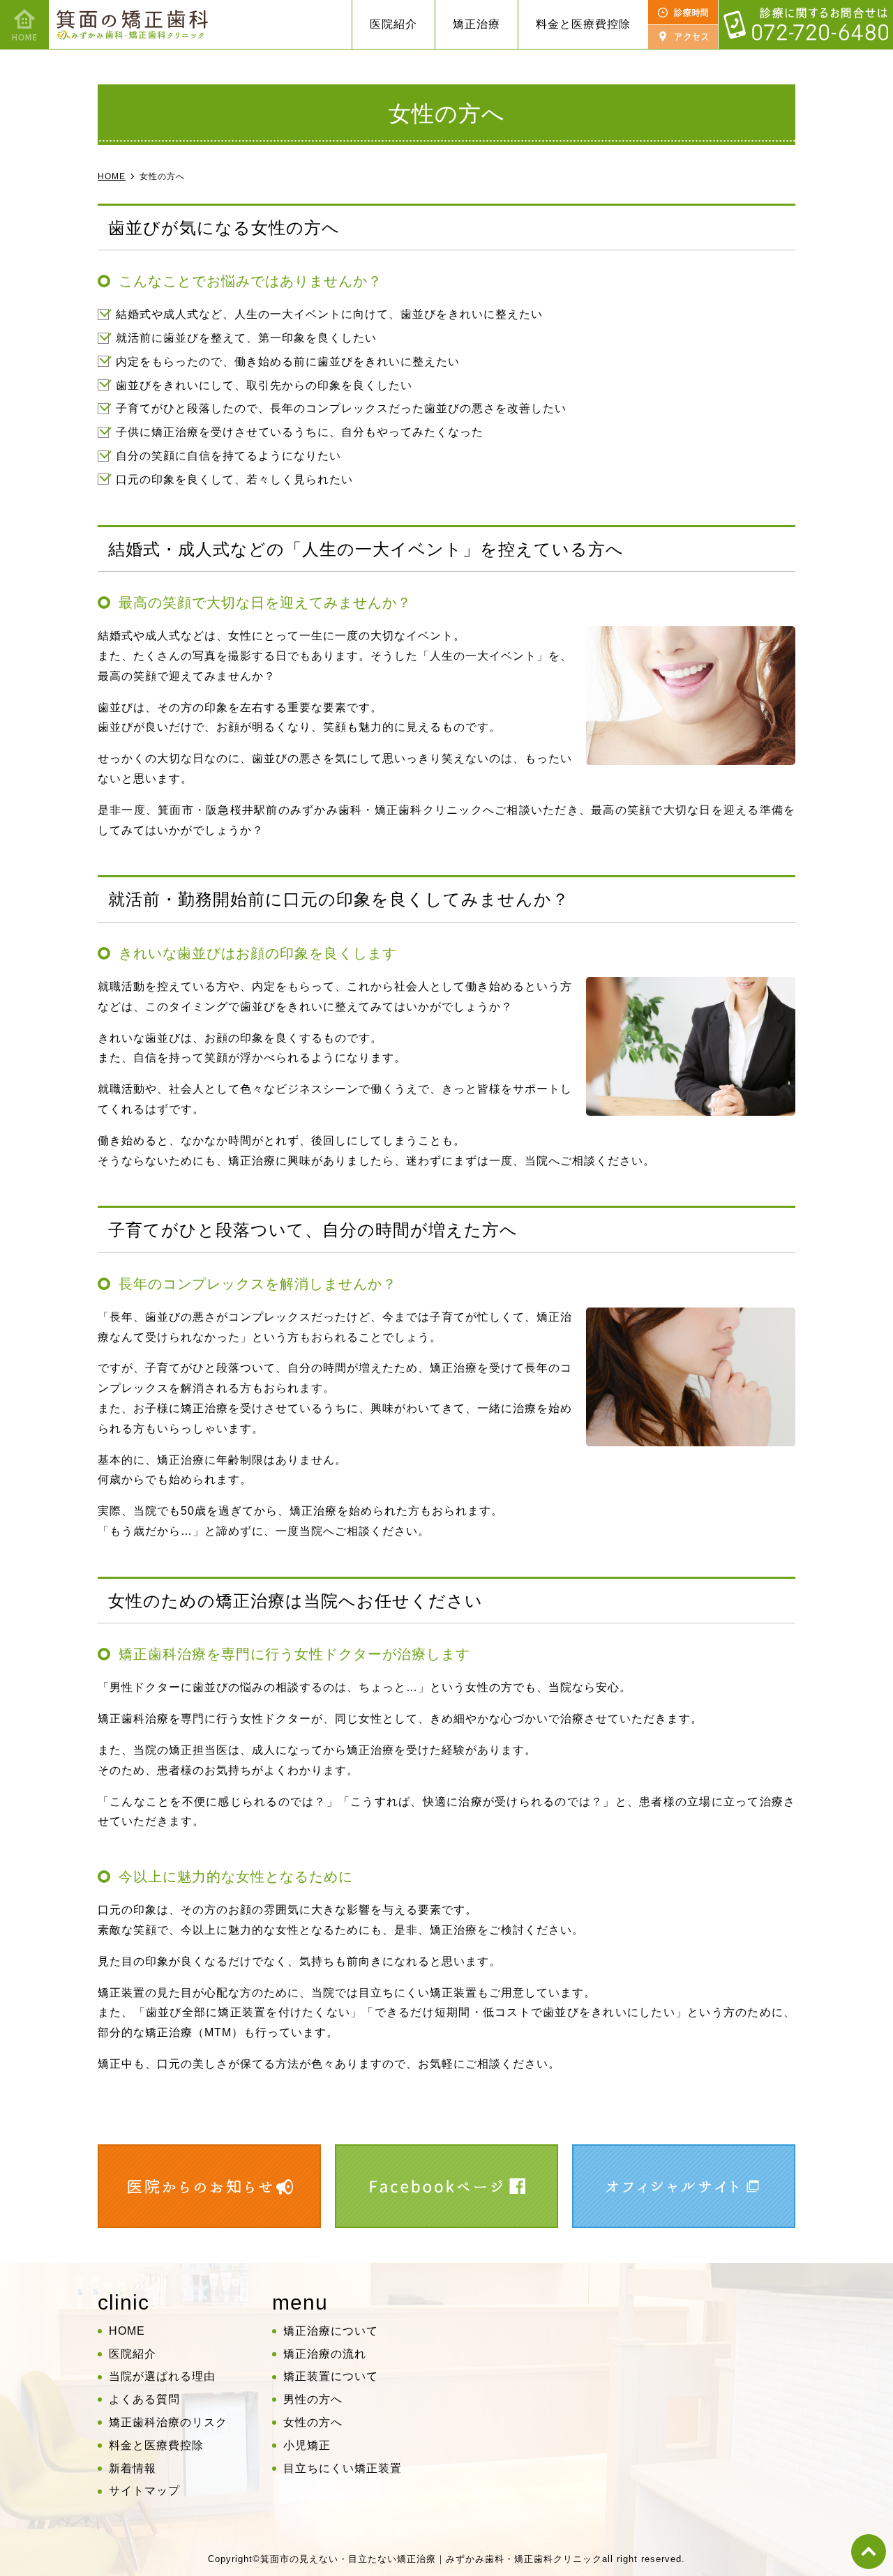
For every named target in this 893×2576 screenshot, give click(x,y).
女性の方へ (313, 2422)
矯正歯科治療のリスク (168, 2422)
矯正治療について (331, 2331)
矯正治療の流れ (325, 2354)
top (869, 2552)
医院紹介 (133, 2354)
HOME (127, 2331)
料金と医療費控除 (583, 24)
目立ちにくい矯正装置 (343, 2468)
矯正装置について (331, 2376)
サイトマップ (144, 2491)
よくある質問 (144, 2399)
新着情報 (133, 2468)
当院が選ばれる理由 (162, 2376)
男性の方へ (313, 2399)
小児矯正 (307, 2445)
